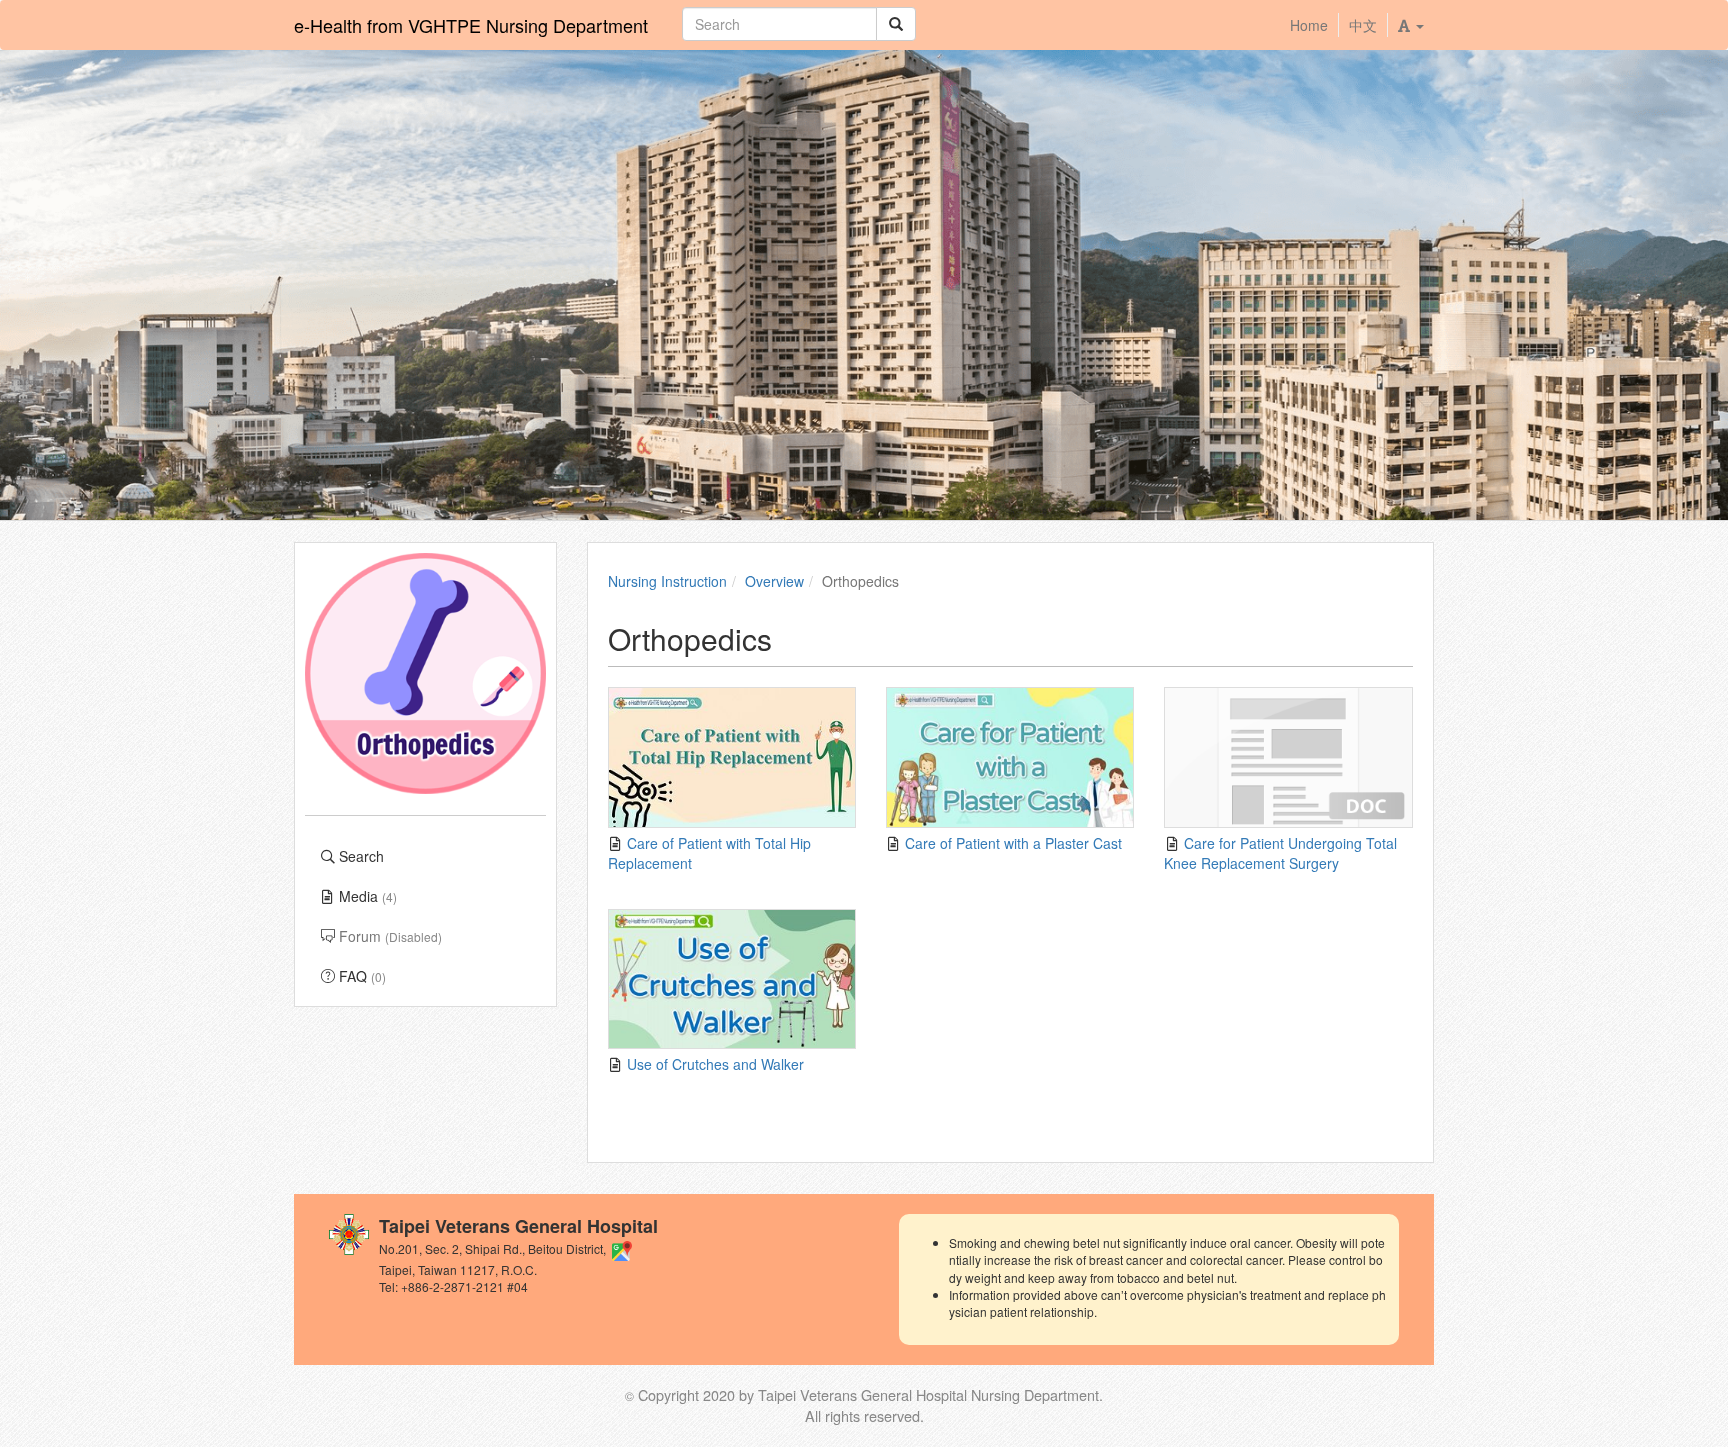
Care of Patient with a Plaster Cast (1011, 843)
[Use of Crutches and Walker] (732, 979)
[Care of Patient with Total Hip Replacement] (732, 757)
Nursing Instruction (667, 581)
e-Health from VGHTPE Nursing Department (471, 25)
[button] (1410, 25)
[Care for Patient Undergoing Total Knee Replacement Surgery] (1288, 757)
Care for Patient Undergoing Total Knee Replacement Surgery (1280, 853)
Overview (774, 581)
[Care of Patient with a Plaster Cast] (1010, 757)
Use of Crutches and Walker (713, 1064)
